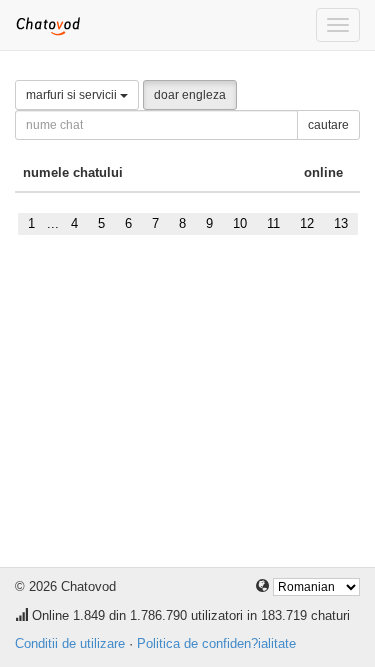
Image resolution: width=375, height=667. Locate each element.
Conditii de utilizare (70, 643)
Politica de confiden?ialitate (216, 643)
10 (240, 223)
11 (273, 223)
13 (341, 223)
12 (307, 223)
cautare (328, 125)
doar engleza (190, 95)
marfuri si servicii (73, 95)
